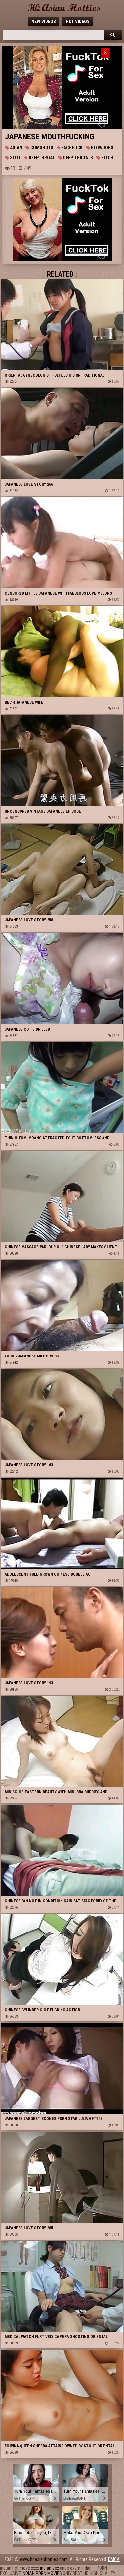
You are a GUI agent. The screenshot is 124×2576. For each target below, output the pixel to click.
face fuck (72, 148)
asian (16, 148)
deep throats (78, 158)
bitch (107, 158)
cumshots (41, 148)
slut (15, 158)
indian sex (49, 2568)
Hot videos (78, 22)
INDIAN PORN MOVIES (42, 2573)
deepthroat (41, 158)
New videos (44, 22)
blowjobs (102, 148)
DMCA (114, 2559)
